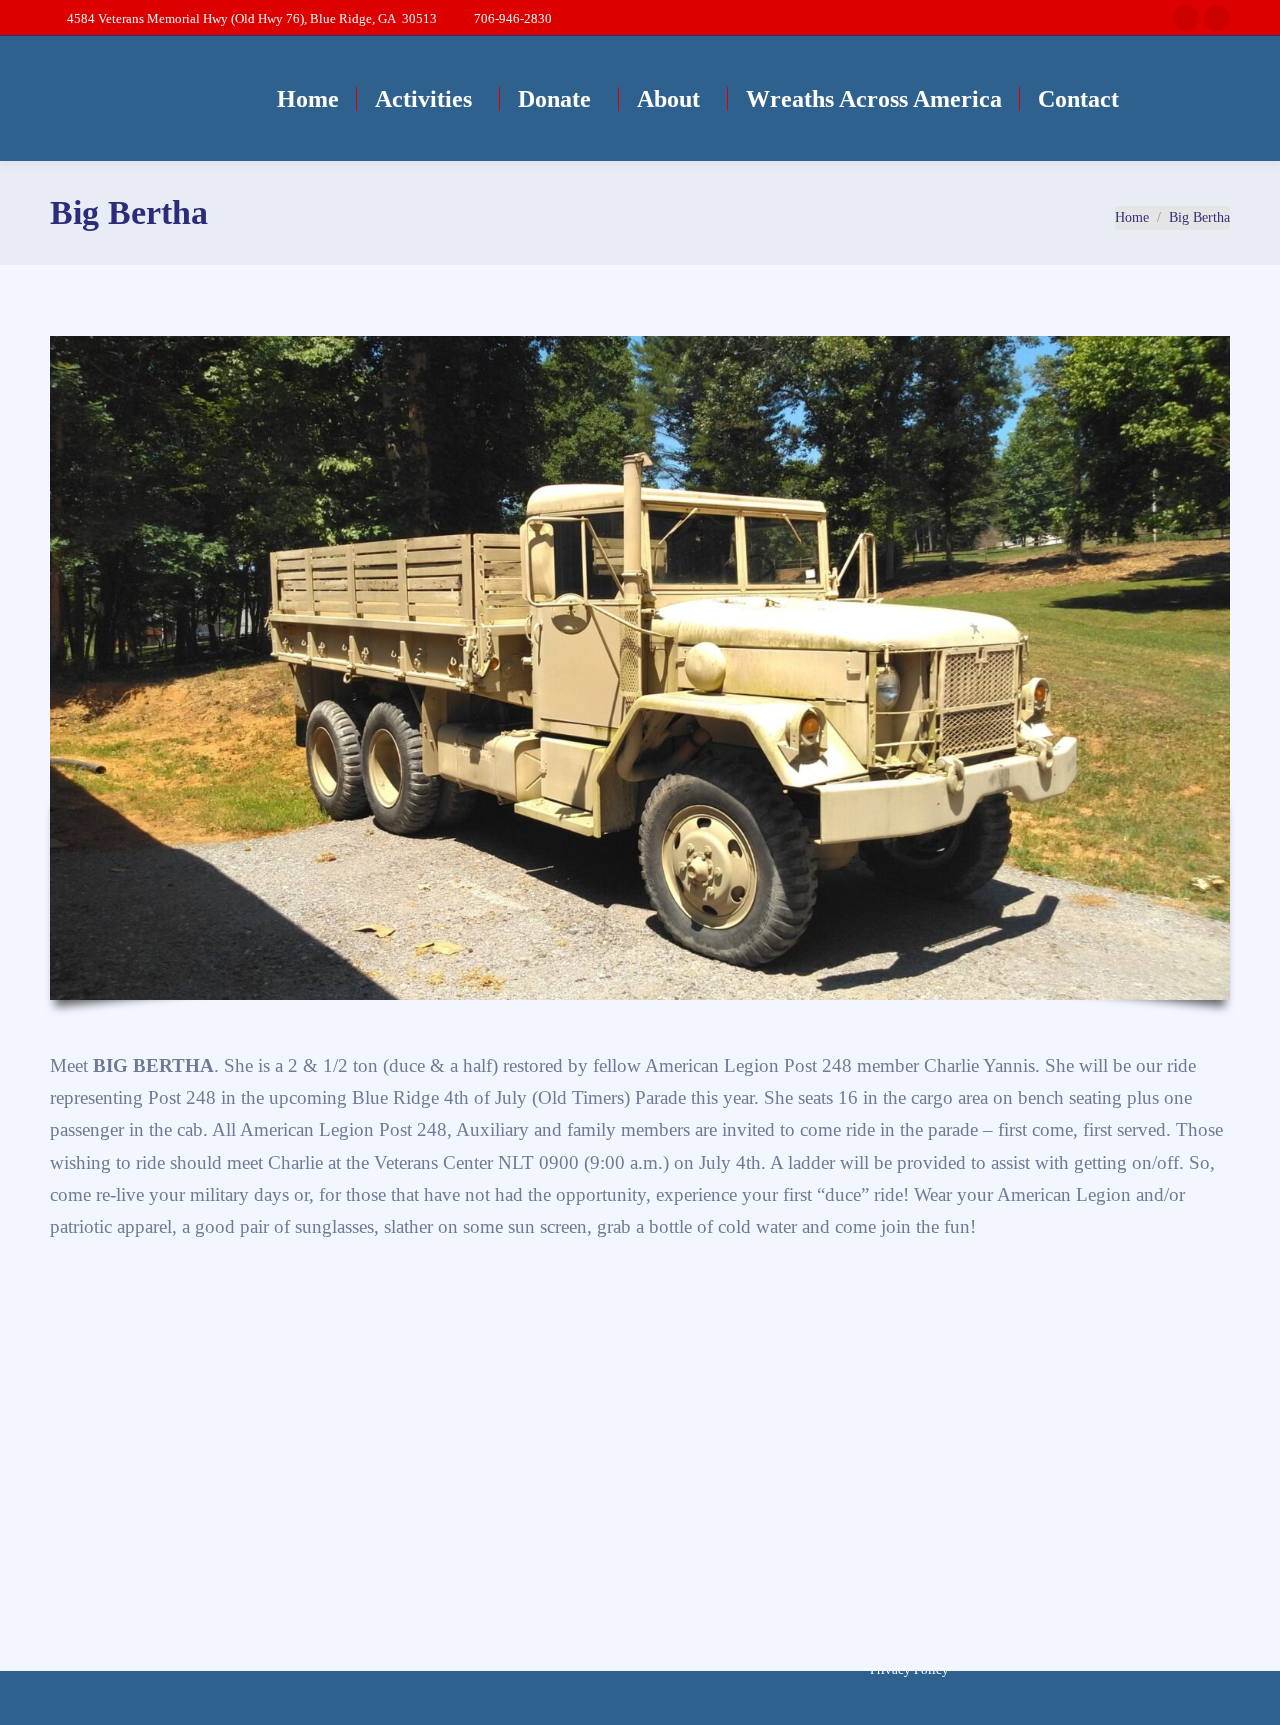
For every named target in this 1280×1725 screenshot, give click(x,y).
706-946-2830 (513, 18)
